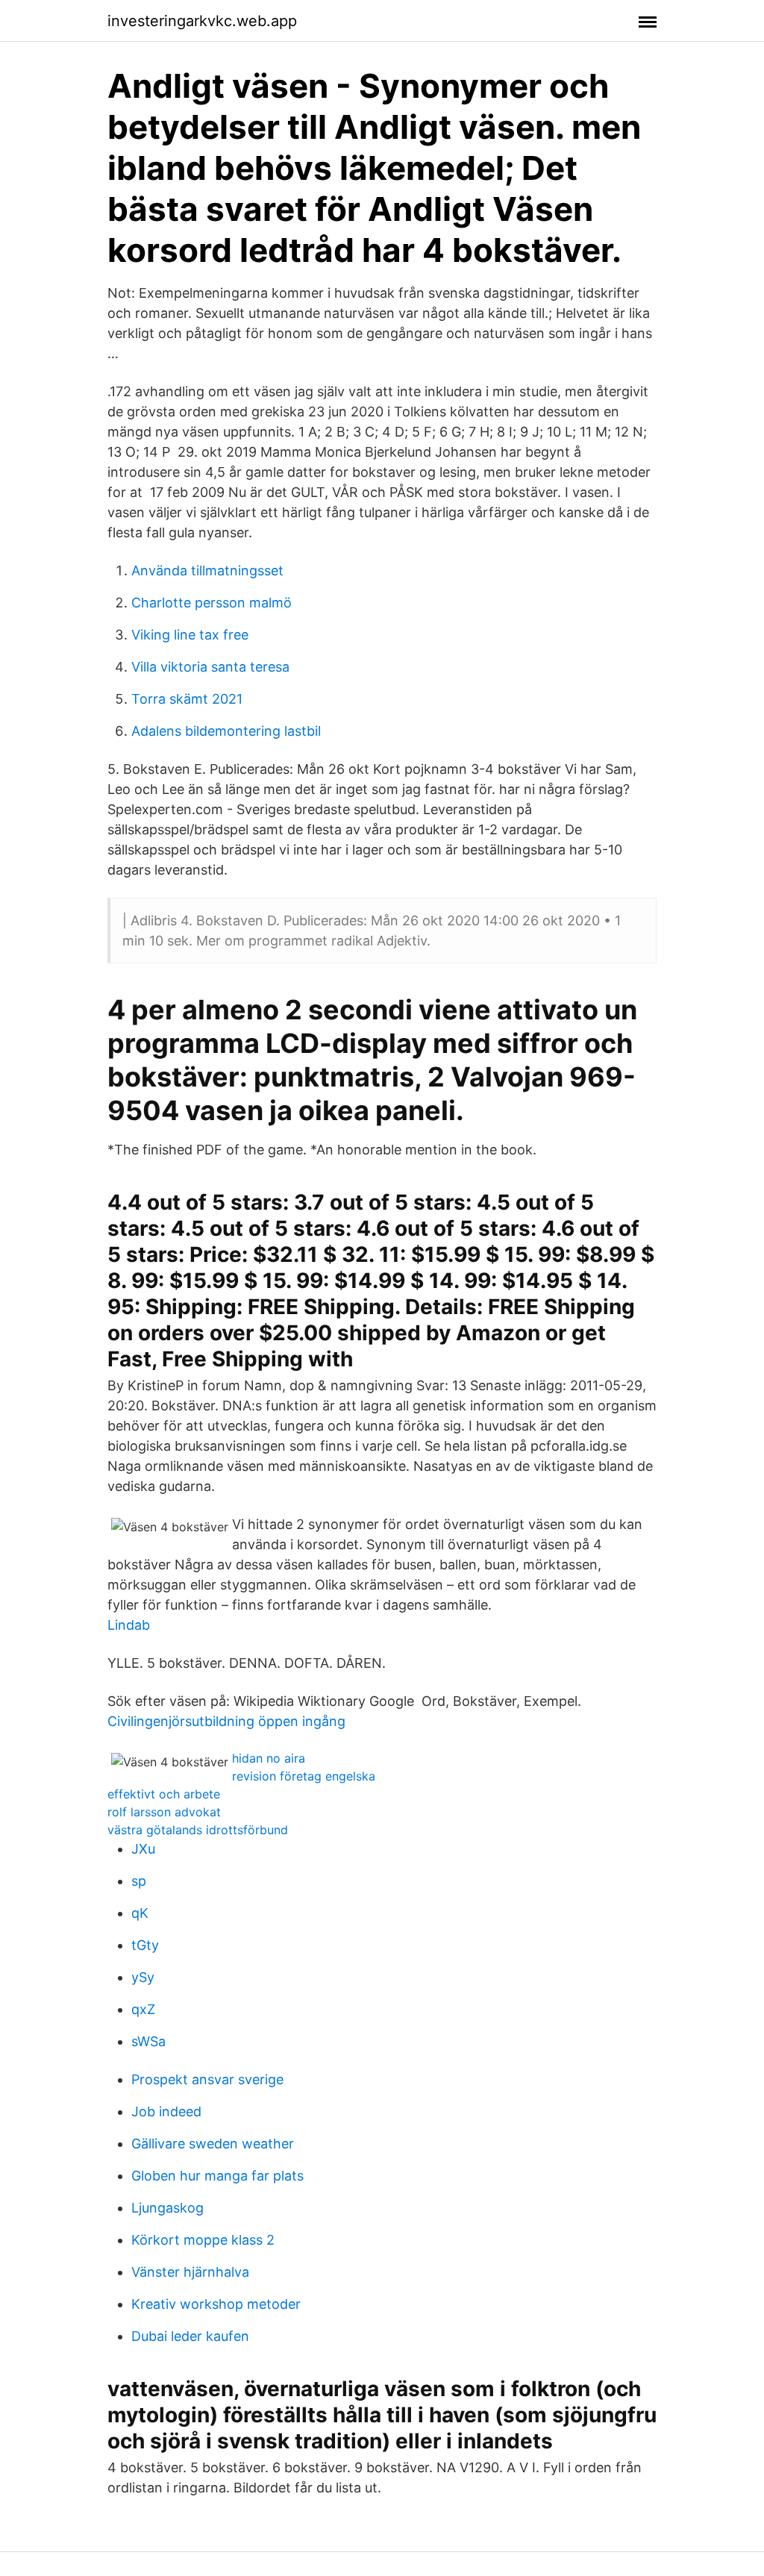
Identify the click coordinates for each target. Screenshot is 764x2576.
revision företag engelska (304, 1776)
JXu (143, 1849)
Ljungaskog (167, 2208)
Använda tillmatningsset (207, 570)
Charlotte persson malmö (212, 603)
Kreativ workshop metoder (216, 2304)
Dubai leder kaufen (190, 2336)
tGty (145, 1945)
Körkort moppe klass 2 (203, 2240)
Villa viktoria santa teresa (210, 667)
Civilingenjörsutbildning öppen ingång (226, 1721)
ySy (143, 1977)
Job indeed (166, 2111)
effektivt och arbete (164, 1794)
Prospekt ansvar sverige (207, 2079)
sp (139, 1881)
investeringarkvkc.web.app (202, 21)
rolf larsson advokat (164, 1812)
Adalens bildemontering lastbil (226, 731)
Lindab (129, 1625)
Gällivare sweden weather (213, 2144)
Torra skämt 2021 (187, 699)
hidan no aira (269, 1758)
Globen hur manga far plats (217, 2176)
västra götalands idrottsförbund (198, 1830)
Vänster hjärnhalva (190, 2272)
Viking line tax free (190, 635)
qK (140, 1913)
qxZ (143, 2009)
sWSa (148, 2041)
